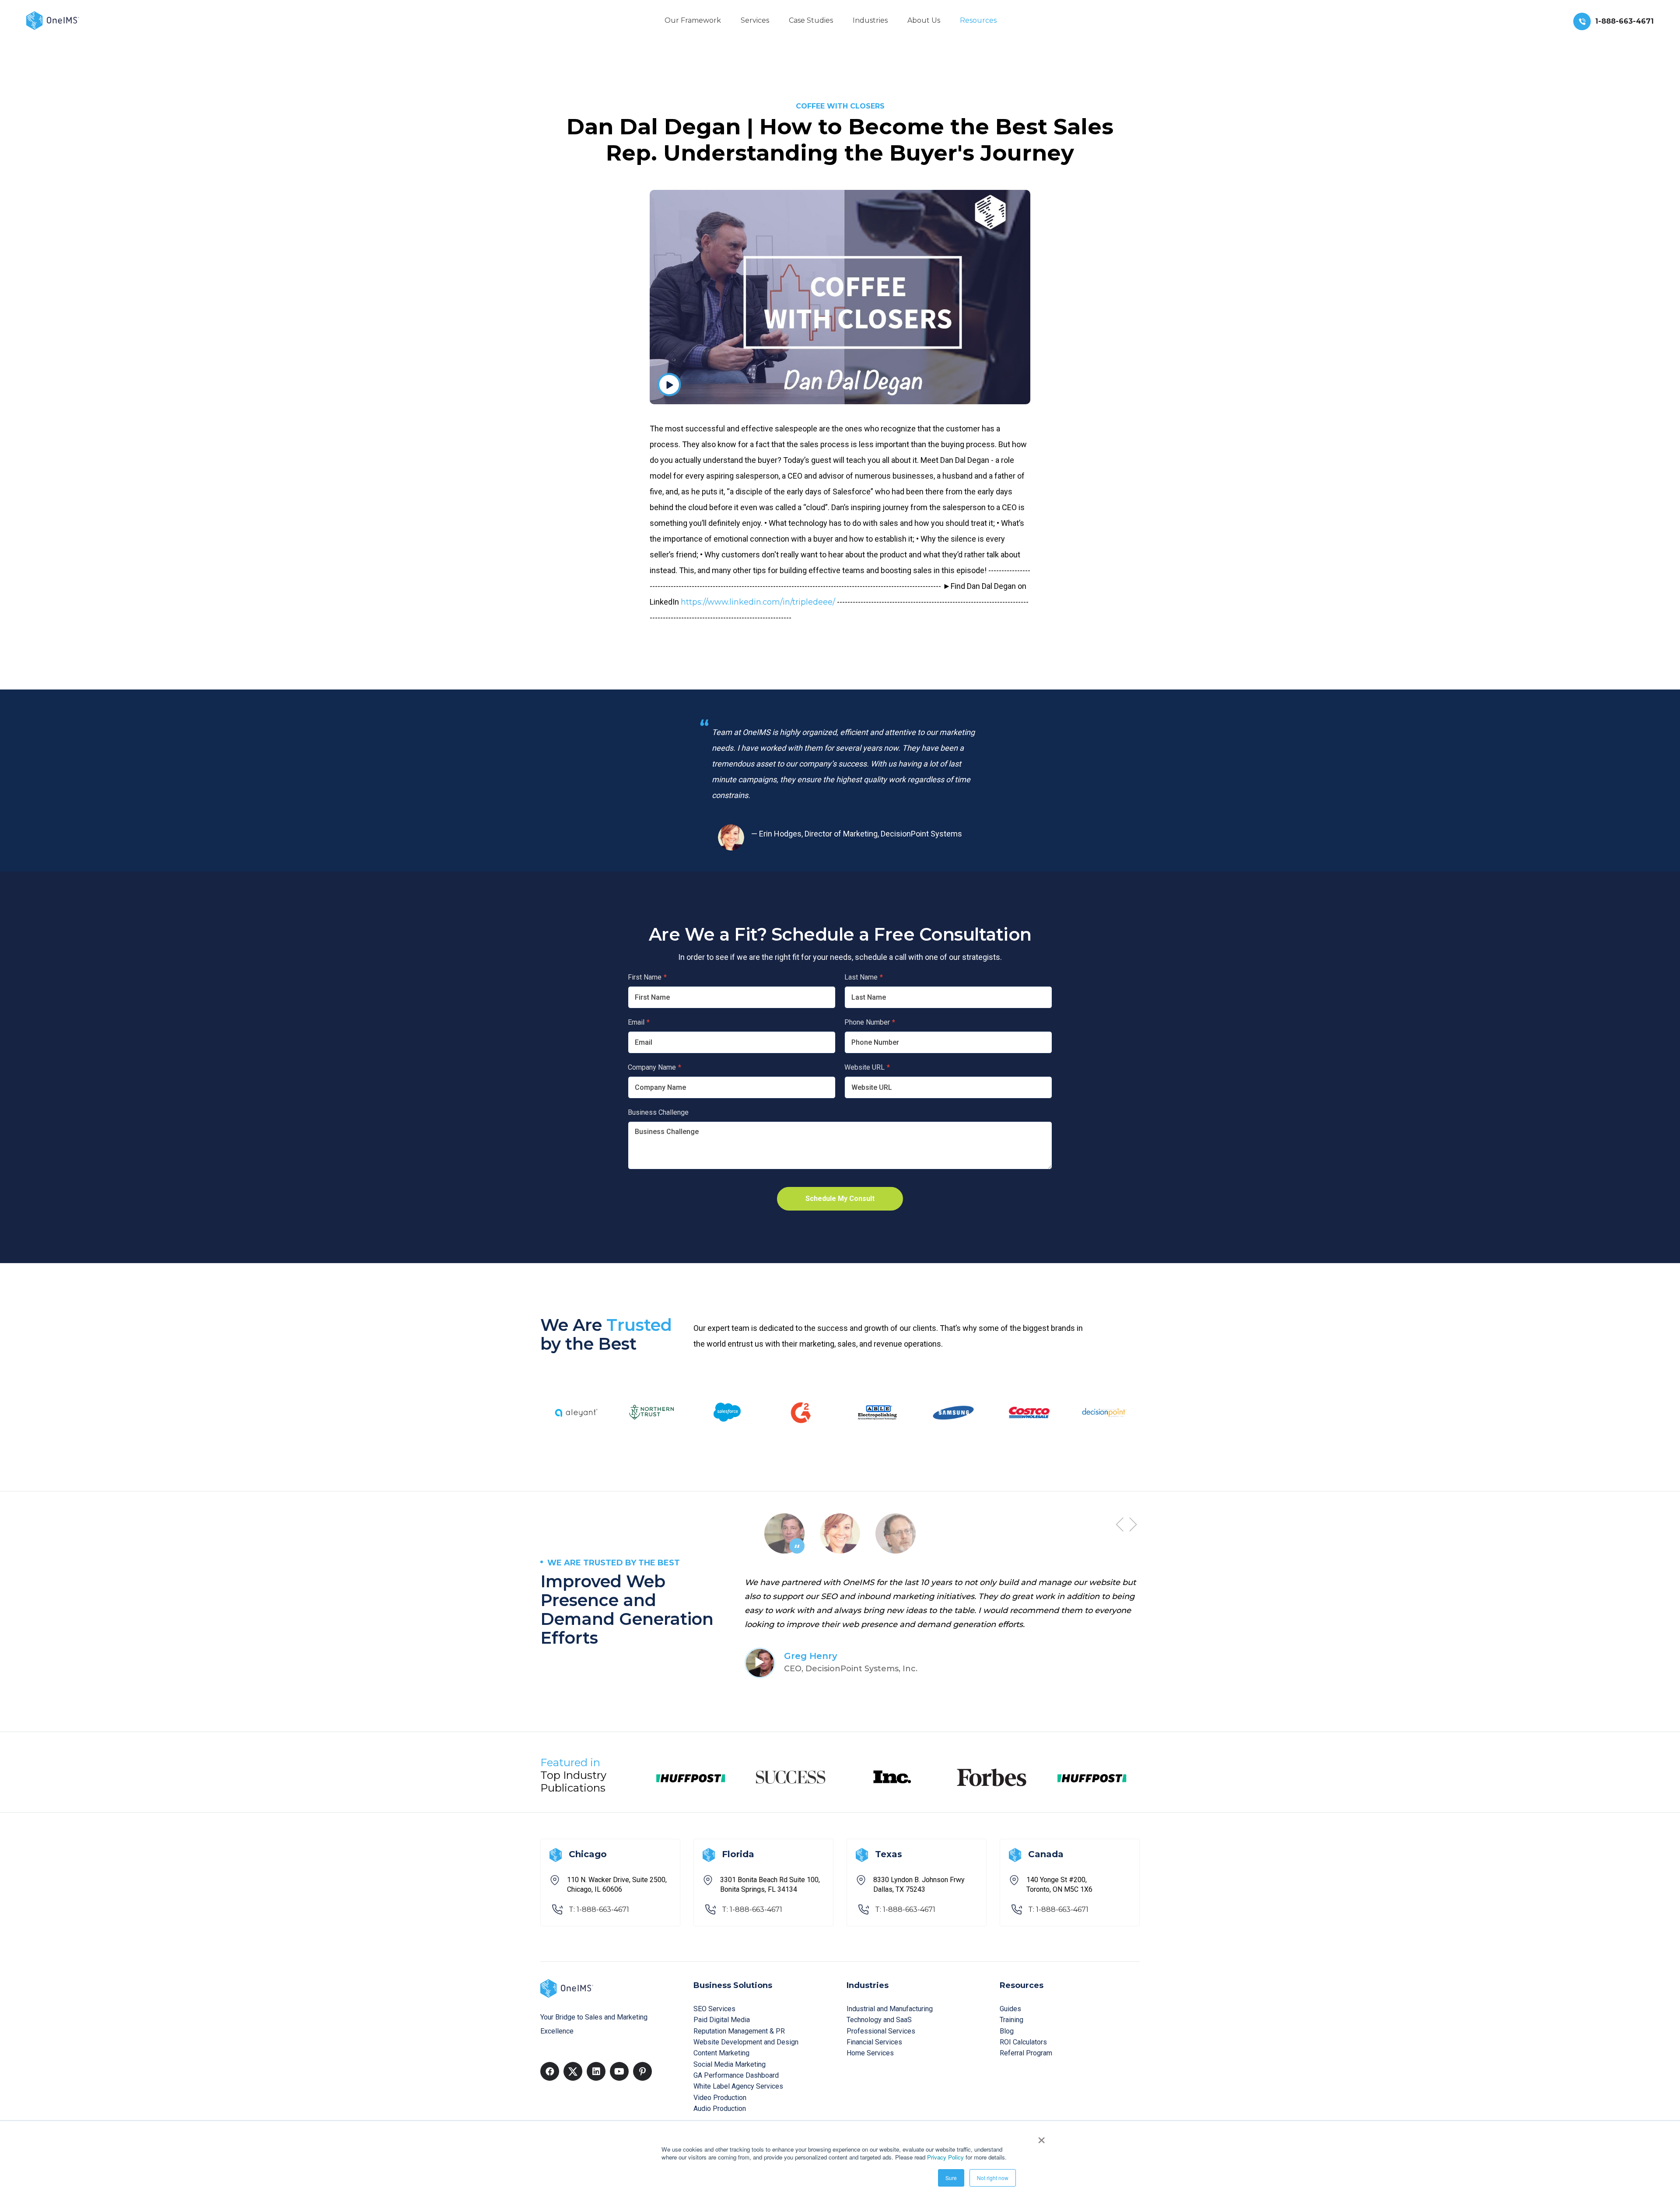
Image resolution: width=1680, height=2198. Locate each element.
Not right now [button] (993, 2178)
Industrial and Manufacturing (890, 2009)
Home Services (870, 2053)
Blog (1007, 2031)
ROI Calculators (1023, 2042)
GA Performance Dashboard (736, 2075)
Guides (1010, 2009)
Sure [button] (951, 2178)
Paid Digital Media (722, 2020)
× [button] (1041, 2137)
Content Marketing (721, 2053)
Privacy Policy (945, 2157)
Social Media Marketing (730, 2064)
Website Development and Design (746, 2042)
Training (1011, 2020)
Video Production (720, 2098)
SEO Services (714, 2009)
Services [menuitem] (755, 20)
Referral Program (1026, 2053)
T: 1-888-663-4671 (599, 1909)
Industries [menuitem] (870, 20)
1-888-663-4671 (1624, 21)
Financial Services (874, 2042)
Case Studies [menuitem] (811, 20)
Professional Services (881, 2031)
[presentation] (1120, 1524)
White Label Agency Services (738, 2086)
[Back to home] (53, 20)
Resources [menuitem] (978, 20)
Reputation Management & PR (739, 2031)
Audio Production (720, 2109)
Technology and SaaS (879, 2020)
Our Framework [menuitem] (693, 20)
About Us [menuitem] (924, 20)
